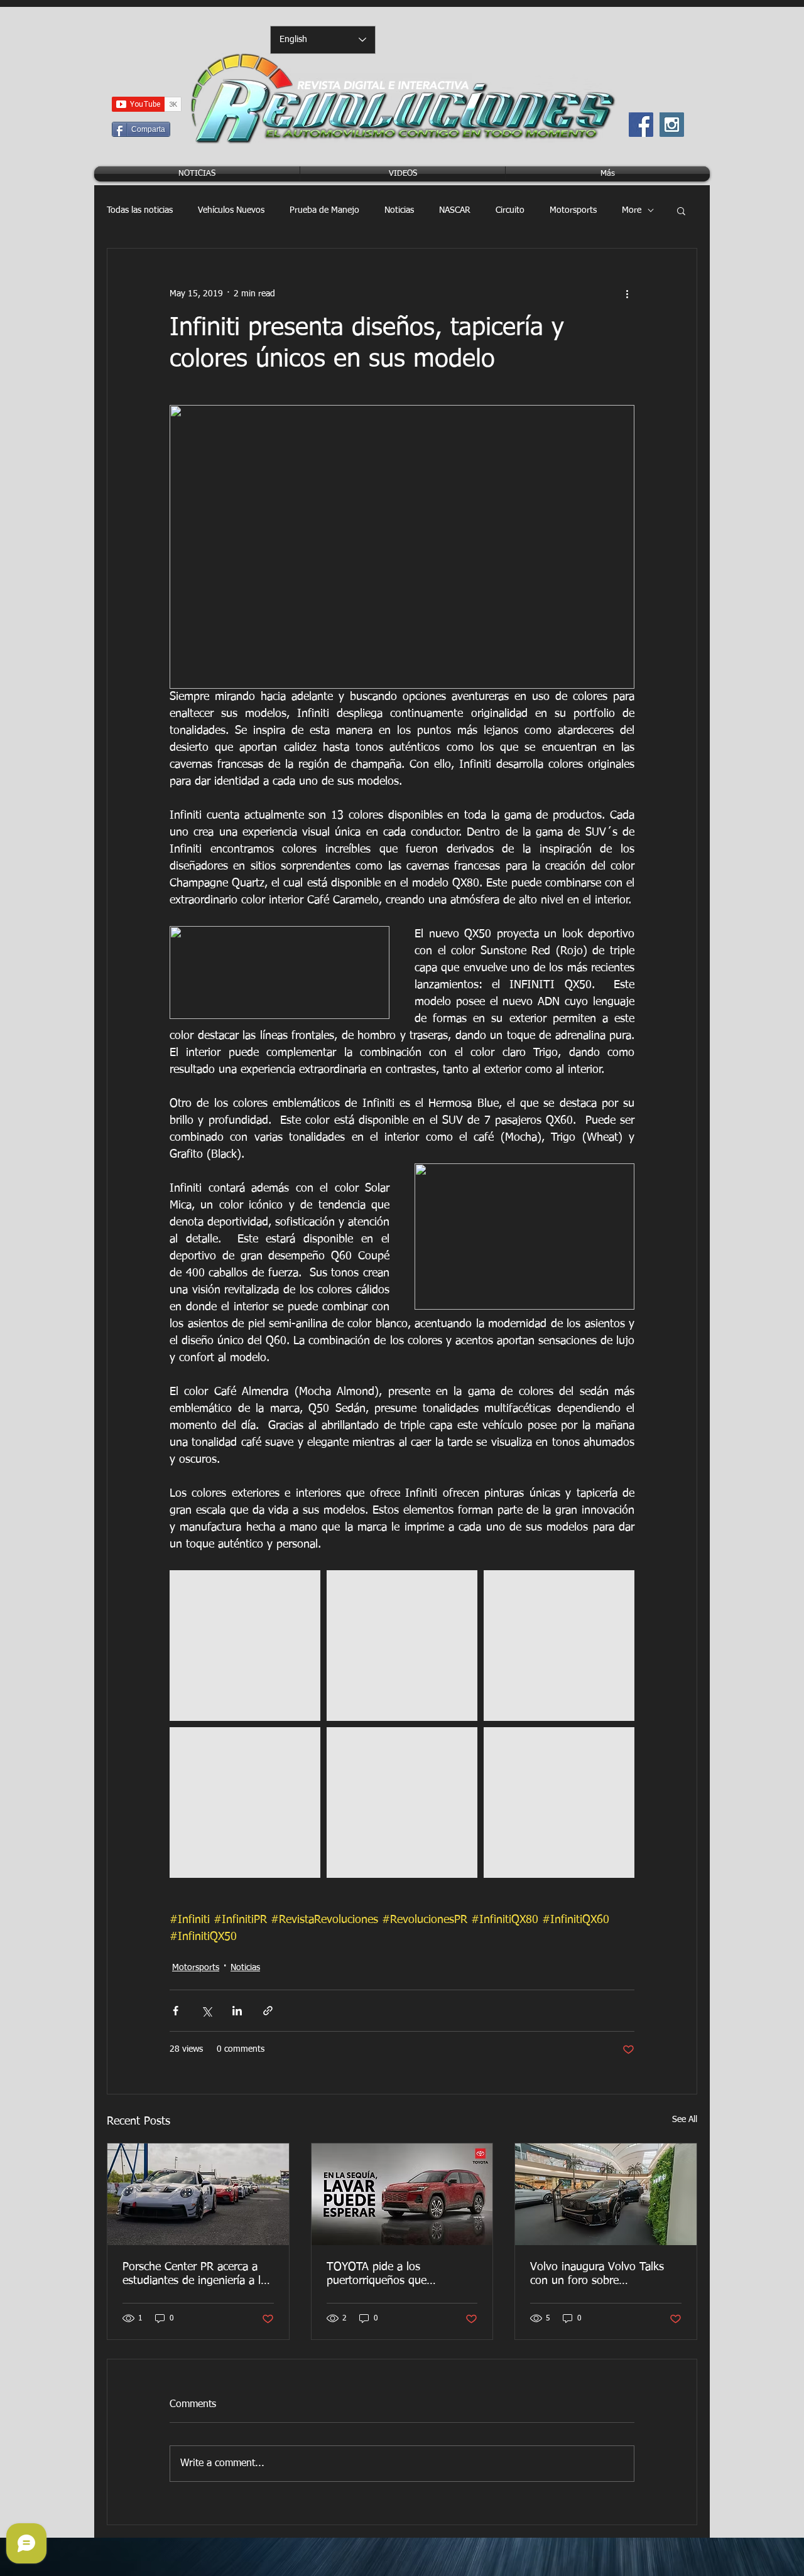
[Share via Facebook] (176, 2011)
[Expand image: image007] (559, 1646)
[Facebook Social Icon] (641, 125)
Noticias (399, 210)
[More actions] (627, 294)
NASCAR (455, 210)
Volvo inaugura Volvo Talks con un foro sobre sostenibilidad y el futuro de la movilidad (605, 2275)
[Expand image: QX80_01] (245, 1646)
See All (685, 2120)
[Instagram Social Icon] (672, 125)
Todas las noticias (140, 210)
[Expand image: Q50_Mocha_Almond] (245, 1803)
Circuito (510, 210)
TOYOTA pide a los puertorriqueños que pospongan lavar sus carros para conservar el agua (394, 2275)
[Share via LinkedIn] (237, 2011)
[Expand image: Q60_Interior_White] (402, 1803)
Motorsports (573, 210)
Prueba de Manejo (324, 210)
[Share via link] (268, 2011)
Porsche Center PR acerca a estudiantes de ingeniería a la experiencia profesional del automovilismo (194, 2275)
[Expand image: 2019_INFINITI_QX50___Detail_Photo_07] (559, 1803)
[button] (681, 210)
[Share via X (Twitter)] (206, 2011)
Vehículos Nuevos (231, 210)
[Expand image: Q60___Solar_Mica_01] (402, 1646)
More (632, 210)
